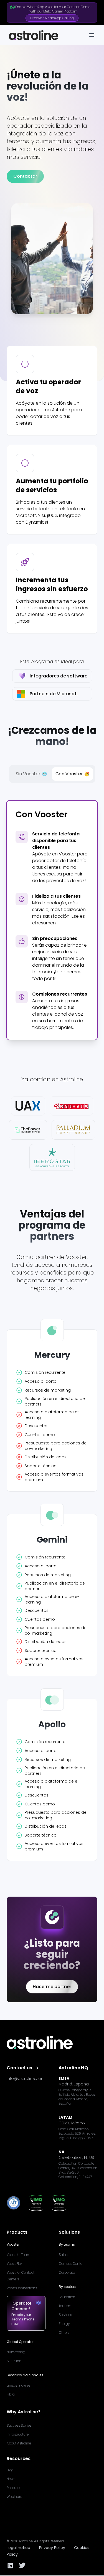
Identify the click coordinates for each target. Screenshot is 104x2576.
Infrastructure (18, 2434)
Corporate (67, 2272)
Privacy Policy (52, 2548)
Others (64, 2333)
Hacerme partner (52, 1987)
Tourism (65, 2306)
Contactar (25, 176)
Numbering (16, 2352)
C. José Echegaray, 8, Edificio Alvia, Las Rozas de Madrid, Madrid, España (77, 2097)
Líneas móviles (18, 2385)
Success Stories (19, 2425)
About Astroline (19, 2443)
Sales (63, 2255)
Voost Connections (22, 2288)
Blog (10, 2470)
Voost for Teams (19, 2255)
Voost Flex (14, 2264)
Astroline (26, 2541)
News (11, 2479)
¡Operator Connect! (21, 2306)
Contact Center (71, 2264)
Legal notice (18, 2548)
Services (65, 2315)
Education (67, 2297)
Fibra (11, 2394)
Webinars (14, 2497)
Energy (64, 2324)
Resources (15, 2488)
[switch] (52, 774)
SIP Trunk (14, 2361)
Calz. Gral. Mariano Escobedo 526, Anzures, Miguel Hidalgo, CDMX (77, 2134)
